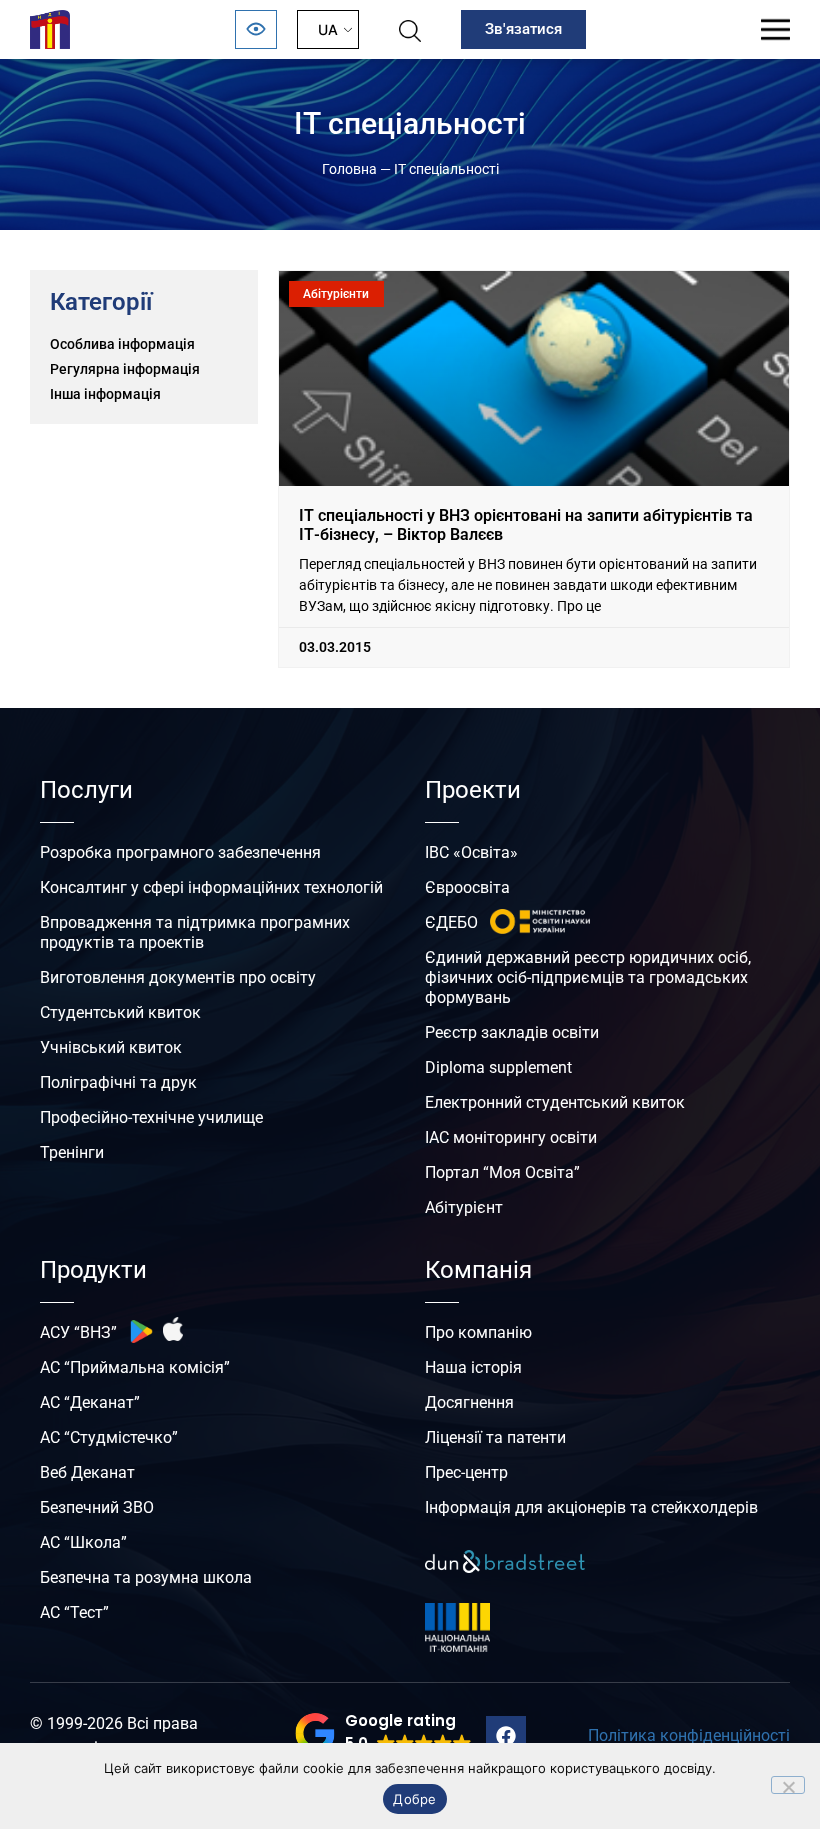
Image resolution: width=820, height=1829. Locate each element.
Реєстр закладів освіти (512, 1032)
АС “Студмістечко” (109, 1437)
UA (328, 29)
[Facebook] (506, 1736)
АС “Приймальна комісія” (135, 1367)
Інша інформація (105, 394)
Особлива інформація (122, 344)
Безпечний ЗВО (97, 1507)
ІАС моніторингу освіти (511, 1137)
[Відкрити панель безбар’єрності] (256, 29)
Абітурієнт (464, 1207)
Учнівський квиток (111, 1047)
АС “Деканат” (90, 1402)
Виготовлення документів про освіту (178, 977)
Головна (349, 169)
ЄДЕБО (451, 922)
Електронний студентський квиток (555, 1102)
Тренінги (72, 1152)
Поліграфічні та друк (118, 1082)
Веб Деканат (87, 1472)
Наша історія (473, 1367)
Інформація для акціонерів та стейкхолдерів (591, 1507)
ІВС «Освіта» (471, 852)
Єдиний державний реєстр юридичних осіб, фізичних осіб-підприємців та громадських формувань (588, 977)
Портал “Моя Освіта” (502, 1172)
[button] (383, 1733)
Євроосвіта (467, 887)
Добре (414, 1799)
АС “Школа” (83, 1542)
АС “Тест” (74, 1612)
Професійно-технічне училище (151, 1117)
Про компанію (478, 1332)
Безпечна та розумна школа (146, 1577)
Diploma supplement (498, 1067)
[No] (788, 1785)
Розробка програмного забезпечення (180, 852)
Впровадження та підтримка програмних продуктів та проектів (195, 932)
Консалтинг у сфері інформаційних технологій (211, 887)
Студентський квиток (120, 1012)
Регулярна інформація (125, 369)
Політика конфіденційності (689, 1735)
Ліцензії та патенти (495, 1437)
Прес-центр (466, 1472)
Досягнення (469, 1402)
